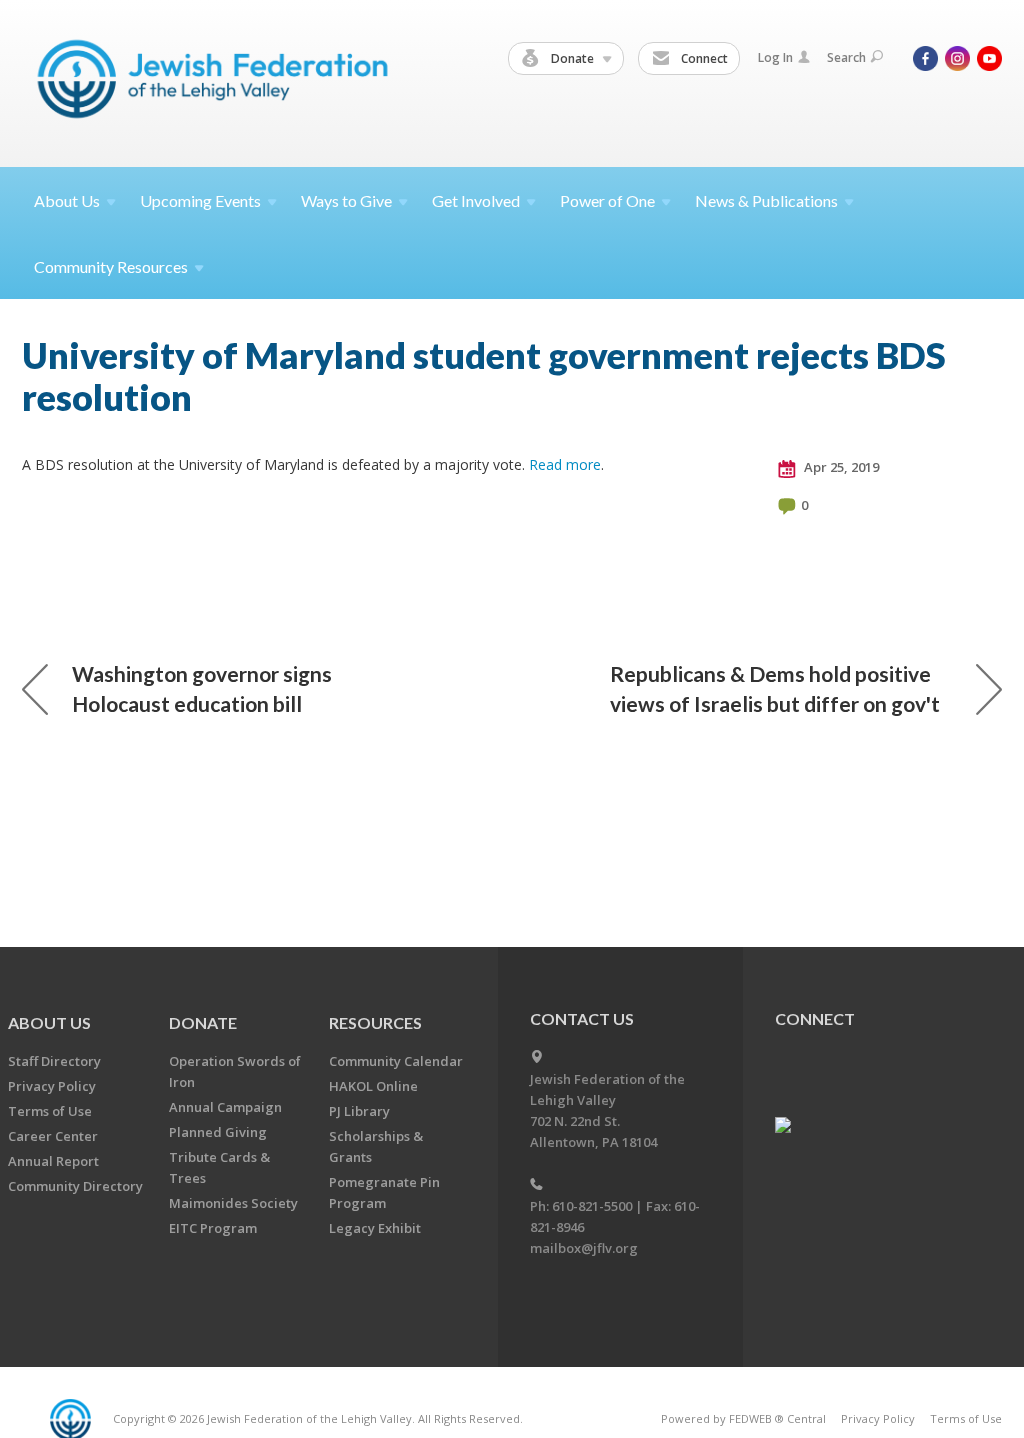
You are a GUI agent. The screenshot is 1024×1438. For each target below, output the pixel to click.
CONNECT (815, 1018)
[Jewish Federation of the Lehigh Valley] (217, 82)
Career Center (53, 1136)
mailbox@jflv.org (584, 1248)
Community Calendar (396, 1061)
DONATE (203, 1022)
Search (846, 57)
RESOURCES (375, 1022)
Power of (607, 200)
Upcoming (200, 200)
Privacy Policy (52, 1086)
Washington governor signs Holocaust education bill (202, 688)
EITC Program (213, 1228)
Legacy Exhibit (375, 1228)
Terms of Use (50, 1111)
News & (766, 200)
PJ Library (359, 1111)
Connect (703, 58)
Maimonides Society (233, 1203)
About (67, 200)
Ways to (346, 200)
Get (476, 200)
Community (111, 266)
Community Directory (75, 1186)
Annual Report (53, 1161)
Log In (775, 57)
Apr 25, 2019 (840, 467)
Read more (565, 464)
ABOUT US (49, 1022)
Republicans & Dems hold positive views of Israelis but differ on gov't (775, 688)
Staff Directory (54, 1061)
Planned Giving (218, 1132)
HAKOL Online (373, 1086)
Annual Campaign (225, 1107)
